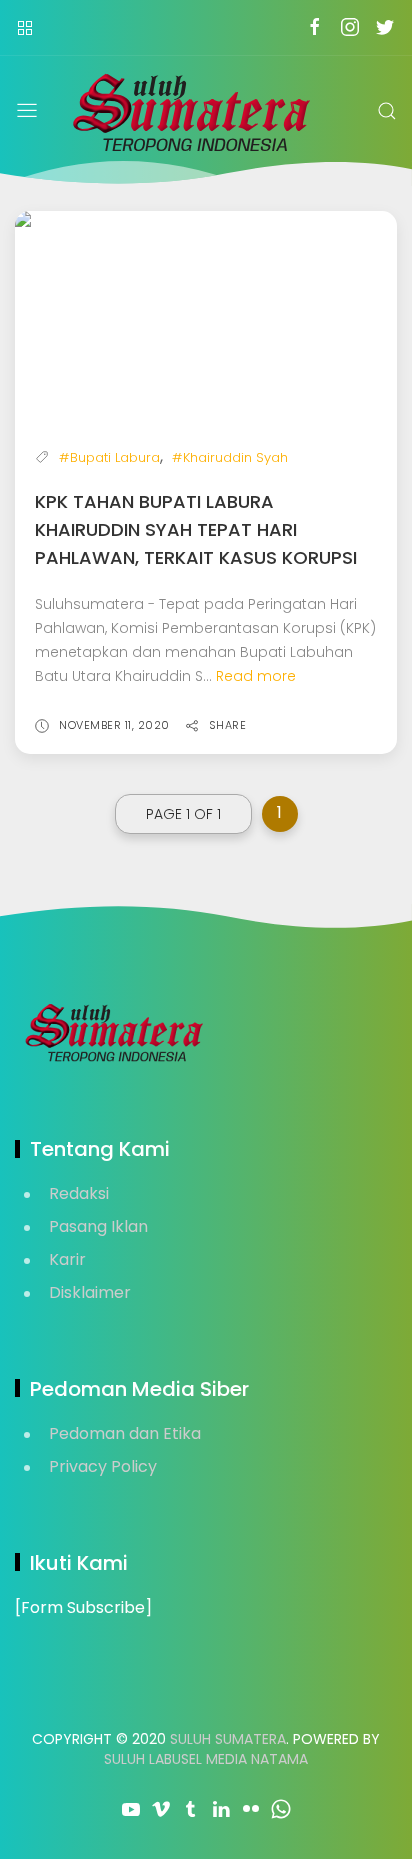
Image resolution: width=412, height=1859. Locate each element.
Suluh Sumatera (228, 1739)
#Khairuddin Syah (230, 457)
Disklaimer (90, 1292)
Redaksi (79, 1193)
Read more (256, 676)
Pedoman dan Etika (125, 1433)
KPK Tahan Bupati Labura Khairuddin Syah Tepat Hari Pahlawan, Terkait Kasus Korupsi (196, 529)
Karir (67, 1259)
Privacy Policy (103, 1466)
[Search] (387, 111)
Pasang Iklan (98, 1226)
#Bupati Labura (109, 457)
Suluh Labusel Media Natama (206, 1759)
